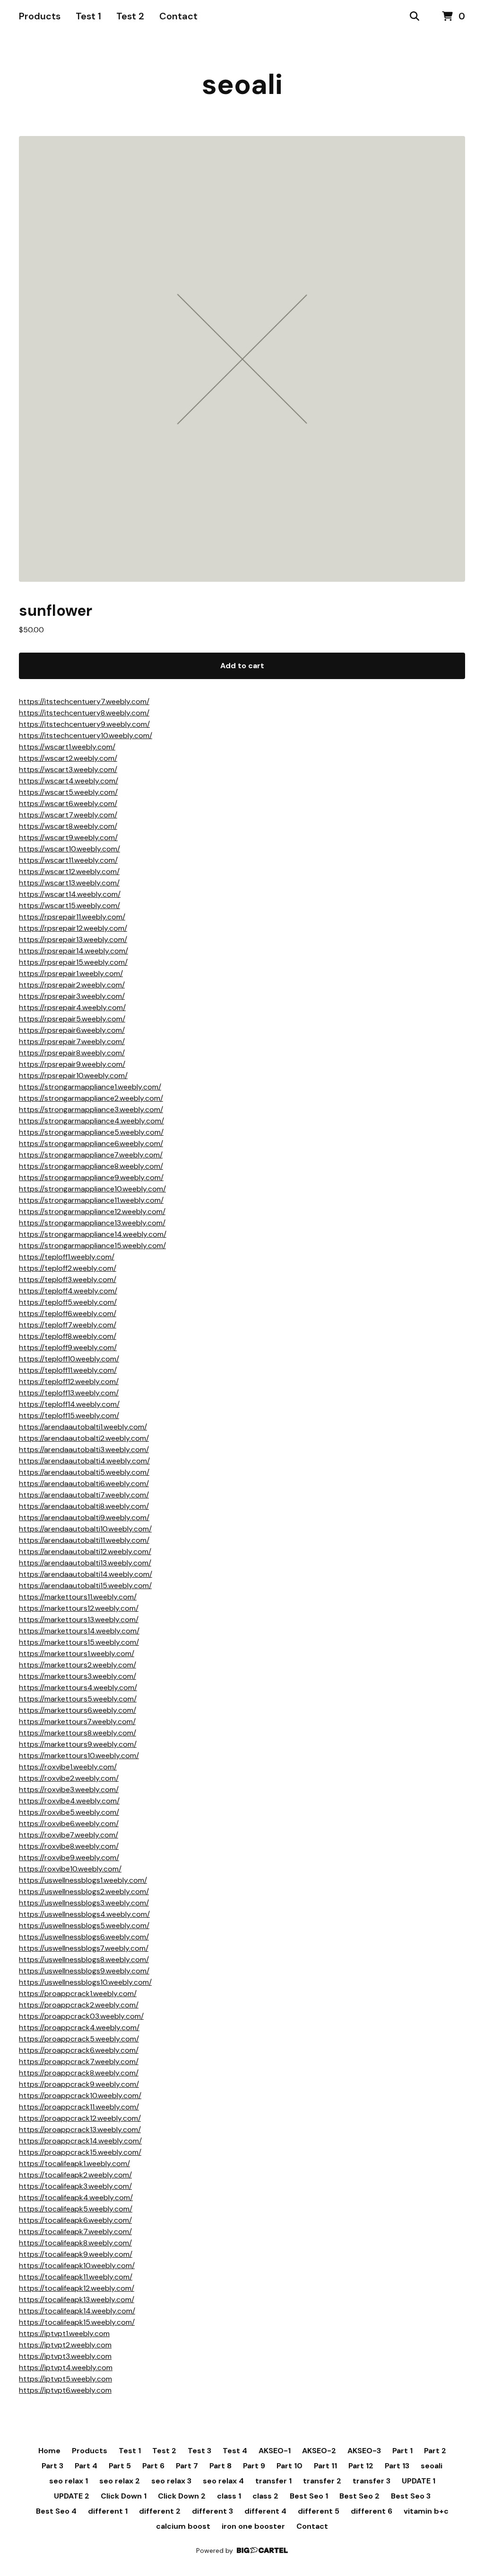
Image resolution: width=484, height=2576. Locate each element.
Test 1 (88, 16)
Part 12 (361, 2466)
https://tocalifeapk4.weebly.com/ (76, 2198)
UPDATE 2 (72, 2496)
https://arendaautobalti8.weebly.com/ (84, 1506)
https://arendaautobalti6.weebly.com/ (84, 1484)
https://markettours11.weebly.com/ (78, 1597)
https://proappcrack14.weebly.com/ (80, 2141)
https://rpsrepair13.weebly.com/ (73, 939)
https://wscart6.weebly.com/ (68, 803)
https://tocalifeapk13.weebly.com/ (77, 2300)
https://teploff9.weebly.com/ (68, 1348)
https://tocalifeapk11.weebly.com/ (76, 2277)
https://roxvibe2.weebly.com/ (69, 1778)
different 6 (372, 2511)
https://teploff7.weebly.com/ (68, 1325)
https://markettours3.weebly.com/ (78, 1676)
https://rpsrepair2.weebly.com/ (72, 985)
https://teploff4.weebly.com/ (68, 1291)
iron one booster (253, 2526)
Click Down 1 (124, 2496)
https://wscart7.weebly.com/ (68, 815)
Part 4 (86, 2466)
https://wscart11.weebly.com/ (68, 860)
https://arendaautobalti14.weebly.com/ (86, 1574)
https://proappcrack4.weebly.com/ (79, 2028)
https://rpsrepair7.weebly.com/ (72, 1041)
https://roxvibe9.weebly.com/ (69, 1858)
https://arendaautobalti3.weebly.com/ (84, 1450)
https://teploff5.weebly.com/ (68, 1302)
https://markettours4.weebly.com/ (78, 1688)
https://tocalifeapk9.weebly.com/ (76, 2254)
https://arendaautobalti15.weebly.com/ (85, 1586)
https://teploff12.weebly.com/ (69, 1382)
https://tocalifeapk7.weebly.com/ (75, 2232)
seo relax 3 (171, 2481)
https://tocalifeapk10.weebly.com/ (77, 2266)
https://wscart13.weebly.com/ (69, 883)
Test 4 (235, 2451)
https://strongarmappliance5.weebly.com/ (91, 1132)
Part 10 (290, 2466)
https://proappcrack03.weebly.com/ (81, 2016)
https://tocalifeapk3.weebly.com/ (75, 2186)
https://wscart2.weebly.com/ (68, 758)
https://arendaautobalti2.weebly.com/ (84, 1438)
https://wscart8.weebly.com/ (68, 826)
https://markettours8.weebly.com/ (78, 1733)
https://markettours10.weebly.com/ (79, 1756)
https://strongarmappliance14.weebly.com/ (93, 1234)
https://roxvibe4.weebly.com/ (69, 1801)
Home (49, 2451)
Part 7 (187, 2466)
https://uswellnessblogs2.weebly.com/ (84, 1892)
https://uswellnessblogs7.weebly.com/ (84, 1948)
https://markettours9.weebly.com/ (78, 1744)
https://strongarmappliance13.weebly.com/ (92, 1223)
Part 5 (120, 2466)
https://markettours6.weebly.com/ (78, 1710)
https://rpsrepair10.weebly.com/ (73, 1075)
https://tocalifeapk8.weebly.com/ (75, 2243)
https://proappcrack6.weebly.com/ (79, 2050)
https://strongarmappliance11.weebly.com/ (91, 1200)
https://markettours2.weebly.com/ (78, 1665)
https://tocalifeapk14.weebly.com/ (77, 2311)
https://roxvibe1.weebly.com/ (68, 1767)
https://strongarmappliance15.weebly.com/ (92, 1245)
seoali (242, 84)
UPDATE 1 (419, 2481)
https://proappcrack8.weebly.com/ (79, 2073)
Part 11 (325, 2466)
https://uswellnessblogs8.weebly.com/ (84, 1960)
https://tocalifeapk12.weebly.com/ (77, 2288)
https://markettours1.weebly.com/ (77, 1654)
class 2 (265, 2496)
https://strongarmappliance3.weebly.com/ (91, 1109)
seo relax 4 (223, 2481)
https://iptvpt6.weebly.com (65, 2390)
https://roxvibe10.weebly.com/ (70, 1869)
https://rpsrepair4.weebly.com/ (72, 1007)
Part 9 (254, 2466)
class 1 (229, 2496)
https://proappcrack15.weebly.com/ (80, 2152)
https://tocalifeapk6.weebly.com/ (75, 2220)
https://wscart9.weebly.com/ (68, 837)
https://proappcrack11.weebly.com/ (79, 2107)
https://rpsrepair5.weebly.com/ (72, 1019)
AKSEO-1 (275, 2451)
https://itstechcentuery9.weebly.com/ (84, 724)
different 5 (319, 2511)
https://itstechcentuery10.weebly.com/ (86, 735)
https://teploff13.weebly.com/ (69, 1393)
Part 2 (435, 2451)
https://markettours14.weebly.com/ (79, 1631)
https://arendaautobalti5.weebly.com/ (84, 1472)
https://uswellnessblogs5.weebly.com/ (84, 1926)
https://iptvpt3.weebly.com (65, 2356)
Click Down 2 (182, 2496)
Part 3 (52, 2466)
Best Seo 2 (359, 2496)
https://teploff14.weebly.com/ (69, 1404)
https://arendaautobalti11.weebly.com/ (84, 1540)
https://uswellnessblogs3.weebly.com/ (84, 1903)
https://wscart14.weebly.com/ (70, 894)
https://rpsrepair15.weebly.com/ (73, 962)
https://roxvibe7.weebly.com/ (69, 1835)
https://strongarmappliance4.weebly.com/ (91, 1121)
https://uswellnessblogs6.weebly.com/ (84, 1937)
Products (40, 16)
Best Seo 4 (56, 2511)
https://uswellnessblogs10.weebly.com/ (85, 1982)
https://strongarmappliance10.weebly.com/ (92, 1189)
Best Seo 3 (411, 2496)
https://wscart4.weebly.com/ (69, 781)
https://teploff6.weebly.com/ (68, 1314)
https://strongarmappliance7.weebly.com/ (91, 1155)
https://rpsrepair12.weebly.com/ (73, 928)
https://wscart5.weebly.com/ (68, 792)
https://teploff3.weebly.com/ (68, 1279)
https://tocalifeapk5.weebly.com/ (76, 2209)
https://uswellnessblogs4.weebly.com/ (84, 1914)
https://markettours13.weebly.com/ (79, 1620)
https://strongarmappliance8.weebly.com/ (91, 1166)
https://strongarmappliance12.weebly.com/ (92, 1211)
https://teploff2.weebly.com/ (68, 1268)
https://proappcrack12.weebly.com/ (80, 2118)
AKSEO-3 (364, 2451)
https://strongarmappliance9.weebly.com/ (91, 1177)
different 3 (212, 2511)
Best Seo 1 (309, 2496)
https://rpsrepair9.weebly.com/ (72, 1064)
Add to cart (242, 666)
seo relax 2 (120, 2481)
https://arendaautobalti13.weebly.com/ (85, 1563)
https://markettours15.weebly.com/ (79, 1642)
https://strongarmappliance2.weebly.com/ (91, 1098)
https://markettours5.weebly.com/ (78, 1699)
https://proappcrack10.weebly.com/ (80, 2096)
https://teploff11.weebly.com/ (68, 1370)
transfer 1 (273, 2481)
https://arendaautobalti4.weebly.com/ (84, 1461)
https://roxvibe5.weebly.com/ (69, 1812)
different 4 (265, 2511)
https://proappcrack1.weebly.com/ (78, 1994)
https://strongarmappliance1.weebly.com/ (90, 1087)
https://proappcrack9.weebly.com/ (79, 2084)
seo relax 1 (69, 2481)
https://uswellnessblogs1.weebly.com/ (83, 1880)
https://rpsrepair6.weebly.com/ (72, 1030)
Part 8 (220, 2466)
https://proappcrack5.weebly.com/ (79, 2039)
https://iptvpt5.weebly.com (65, 2379)
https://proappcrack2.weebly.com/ (79, 2005)
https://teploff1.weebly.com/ (67, 1257)
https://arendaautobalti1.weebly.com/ (83, 1427)
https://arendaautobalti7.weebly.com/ (84, 1495)
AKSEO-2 (319, 2451)
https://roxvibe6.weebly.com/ (69, 1824)
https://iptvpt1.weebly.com (64, 2334)
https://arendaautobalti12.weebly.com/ (85, 1552)
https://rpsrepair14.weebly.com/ (73, 951)
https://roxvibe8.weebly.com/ (69, 1846)
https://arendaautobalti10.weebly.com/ (85, 1529)
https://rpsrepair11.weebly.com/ (72, 917)
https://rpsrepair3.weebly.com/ (72, 996)
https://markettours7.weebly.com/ (77, 1722)
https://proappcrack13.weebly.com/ (80, 2130)
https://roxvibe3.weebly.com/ (69, 1790)
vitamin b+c (426, 2511)
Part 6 (153, 2466)
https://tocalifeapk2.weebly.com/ (75, 2175)
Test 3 (199, 2451)
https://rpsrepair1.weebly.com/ (71, 973)
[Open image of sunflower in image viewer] (242, 359)
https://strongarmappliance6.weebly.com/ (91, 1143)
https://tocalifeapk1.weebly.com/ (74, 2164)
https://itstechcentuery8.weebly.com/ (84, 713)
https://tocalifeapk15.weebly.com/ (77, 2322)
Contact (178, 16)
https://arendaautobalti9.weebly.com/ (84, 1518)
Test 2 (130, 16)
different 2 (160, 2511)
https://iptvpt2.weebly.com (65, 2345)
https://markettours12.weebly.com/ (79, 1608)
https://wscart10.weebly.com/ (69, 849)
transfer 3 (372, 2481)
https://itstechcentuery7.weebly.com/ (84, 701)
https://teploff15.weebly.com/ (69, 1416)
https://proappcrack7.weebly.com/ (79, 2062)
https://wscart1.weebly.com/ (67, 747)
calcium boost (183, 2526)
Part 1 (402, 2451)
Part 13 (397, 2466)
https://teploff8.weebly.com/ (68, 1336)
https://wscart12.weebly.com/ (69, 871)
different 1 (108, 2511)
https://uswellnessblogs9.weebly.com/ (84, 1971)
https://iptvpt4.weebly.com (66, 2368)
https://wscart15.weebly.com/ (69, 905)
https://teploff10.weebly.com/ (69, 1359)
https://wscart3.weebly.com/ (68, 769)
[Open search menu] (415, 17)
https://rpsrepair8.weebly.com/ (72, 1053)
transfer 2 (322, 2481)
